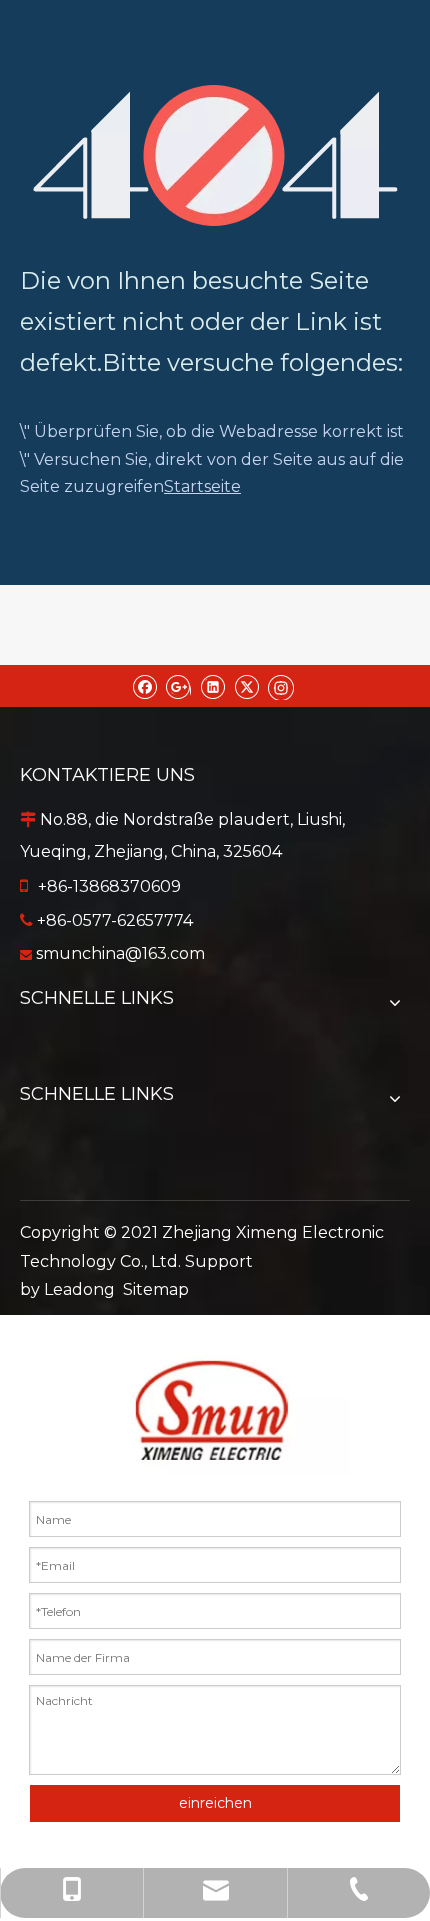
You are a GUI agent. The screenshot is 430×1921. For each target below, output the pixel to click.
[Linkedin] (212, 686)
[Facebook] (144, 686)
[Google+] (178, 686)
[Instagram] (281, 686)
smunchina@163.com (120, 953)
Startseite (202, 486)
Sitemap (156, 1289)
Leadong (79, 1289)
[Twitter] (246, 686)
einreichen (215, 1803)
